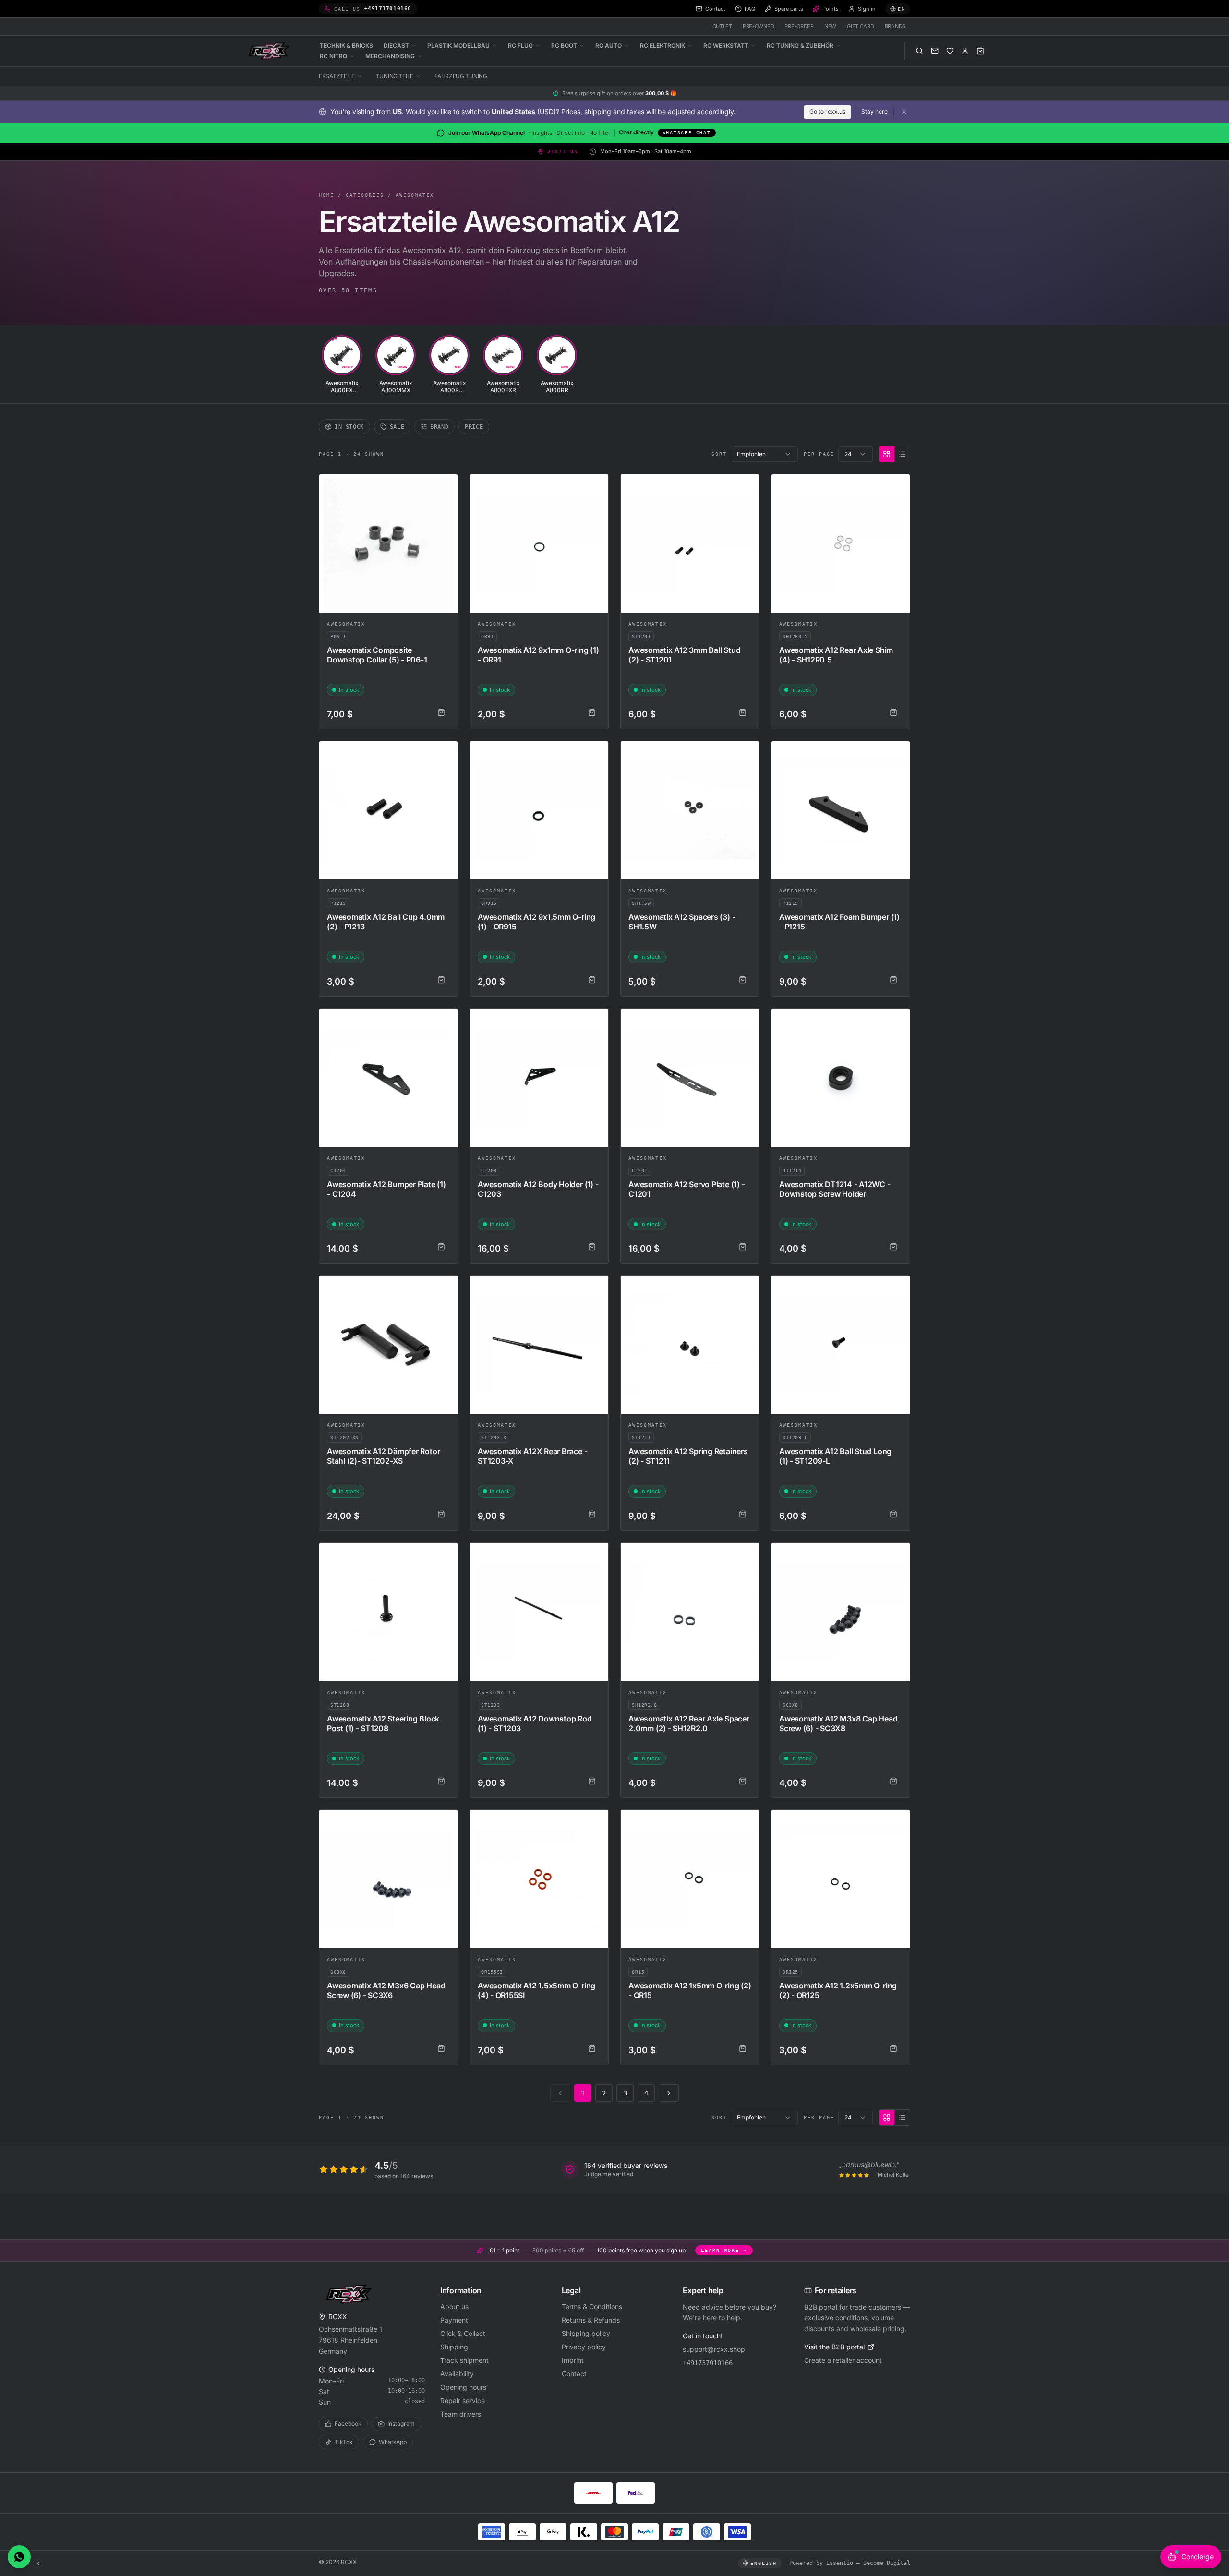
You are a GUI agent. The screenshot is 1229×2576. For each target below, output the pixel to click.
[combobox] (764, 454)
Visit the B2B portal (834, 2347)
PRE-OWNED (759, 26)
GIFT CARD (861, 26)
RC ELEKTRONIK (663, 45)
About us (454, 2306)
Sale (397, 427)
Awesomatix (415, 195)
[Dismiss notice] (904, 112)
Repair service (463, 2401)
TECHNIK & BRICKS (346, 45)
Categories (365, 195)
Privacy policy (584, 2347)
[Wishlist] (950, 51)
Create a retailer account (843, 2360)
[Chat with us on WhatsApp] (19, 2557)
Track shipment (464, 2360)
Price (474, 427)
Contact (574, 2374)
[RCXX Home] (271, 51)
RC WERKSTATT (726, 45)
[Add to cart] (441, 712)
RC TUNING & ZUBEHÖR (800, 45)
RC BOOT (564, 45)
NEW (830, 26)
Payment (454, 2320)
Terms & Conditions (592, 2306)
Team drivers (461, 2414)
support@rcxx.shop (714, 2349)
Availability (457, 2374)
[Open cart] (980, 51)
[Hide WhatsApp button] (37, 2564)
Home (326, 195)
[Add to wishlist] (446, 486)
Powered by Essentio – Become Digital (850, 2563)
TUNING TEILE (395, 76)
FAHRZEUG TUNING (461, 76)
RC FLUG (520, 45)
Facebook (348, 2424)
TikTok (344, 2442)
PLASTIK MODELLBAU (458, 45)
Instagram (401, 2424)
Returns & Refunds (591, 2320)
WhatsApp (393, 2442)
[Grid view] (887, 454)
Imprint (573, 2360)
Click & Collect (463, 2333)
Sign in (867, 9)
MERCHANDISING (390, 56)
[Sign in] (965, 51)
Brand (439, 427)
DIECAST (396, 45)
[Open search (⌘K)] (919, 51)
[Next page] (669, 2093)
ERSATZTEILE (337, 76)
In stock (349, 427)
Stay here (874, 112)
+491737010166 (708, 2363)
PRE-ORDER (799, 26)
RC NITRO (333, 56)
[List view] (902, 454)
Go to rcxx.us (827, 112)
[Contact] (935, 51)
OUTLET (722, 26)
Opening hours (463, 2387)
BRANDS (895, 26)
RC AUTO (608, 45)
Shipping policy (586, 2333)
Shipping (454, 2347)
